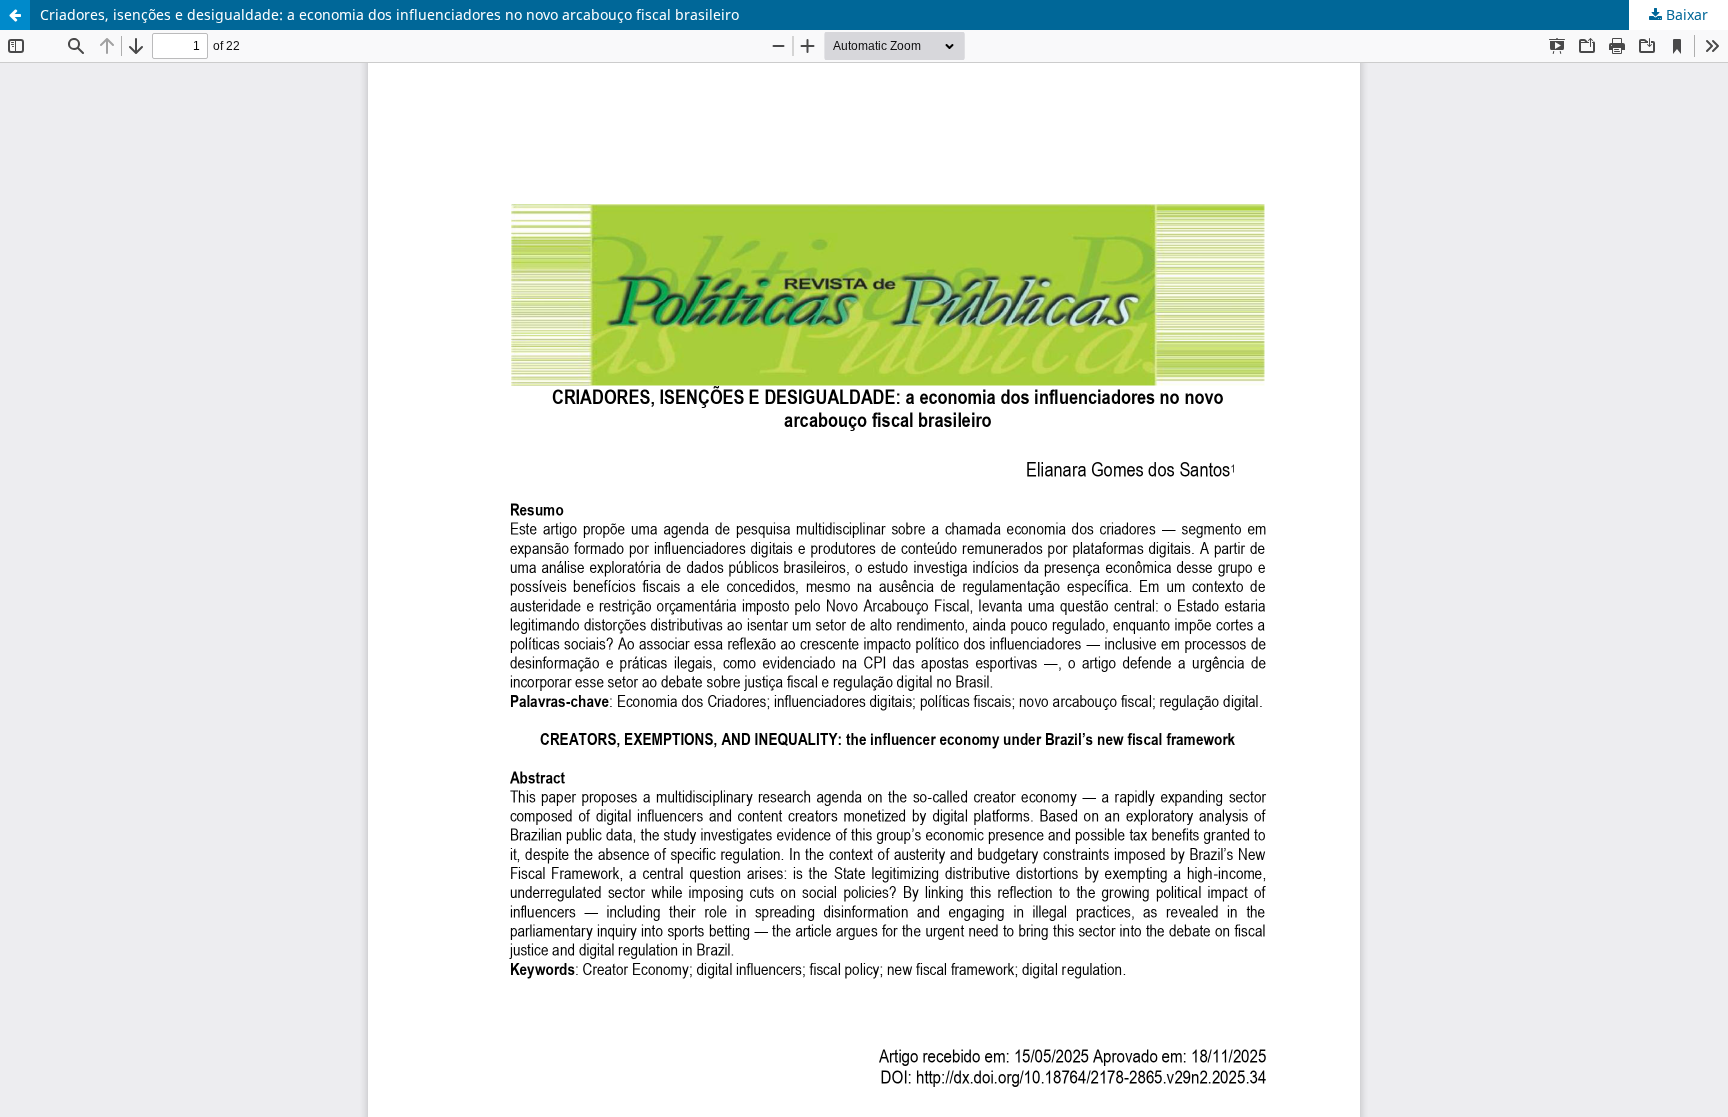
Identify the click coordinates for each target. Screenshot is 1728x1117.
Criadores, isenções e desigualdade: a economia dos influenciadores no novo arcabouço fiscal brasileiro (389, 14)
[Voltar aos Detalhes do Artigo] (15, 15)
